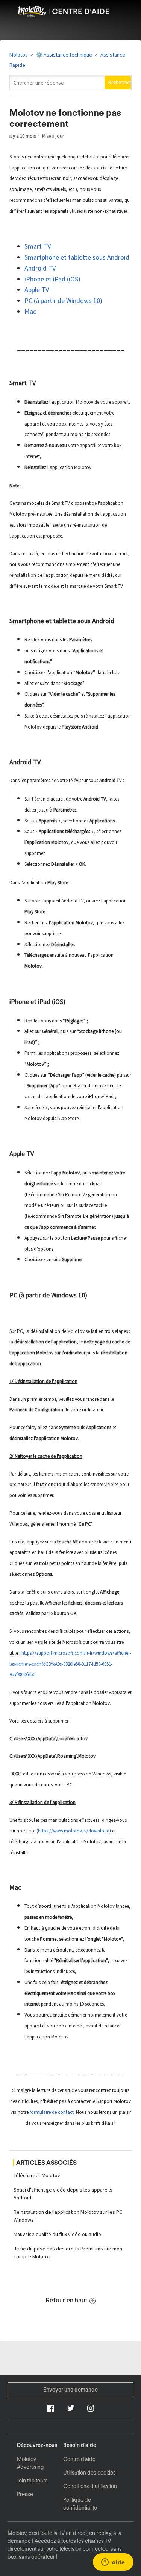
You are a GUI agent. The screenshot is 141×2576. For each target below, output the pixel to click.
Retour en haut (67, 2300)
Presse (25, 2494)
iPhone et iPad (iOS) (53, 279)
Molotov (19, 55)
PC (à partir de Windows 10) (64, 300)
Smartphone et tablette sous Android (78, 257)
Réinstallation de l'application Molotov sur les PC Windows (68, 2216)
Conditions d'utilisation (90, 2486)
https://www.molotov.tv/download (74, 1831)
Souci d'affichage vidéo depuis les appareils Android (63, 2194)
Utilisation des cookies (89, 2473)
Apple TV (37, 290)
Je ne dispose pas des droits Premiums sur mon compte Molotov (68, 2252)
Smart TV (38, 246)
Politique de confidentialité (80, 2504)
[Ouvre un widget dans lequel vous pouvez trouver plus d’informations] (113, 2563)
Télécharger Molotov (37, 2175)
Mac (31, 311)
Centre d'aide (79, 2459)
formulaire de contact (52, 2112)
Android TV (41, 268)
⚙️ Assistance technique (64, 55)
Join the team (32, 2481)
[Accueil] (70, 15)
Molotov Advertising (30, 2463)
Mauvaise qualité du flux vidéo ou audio (57, 2234)
